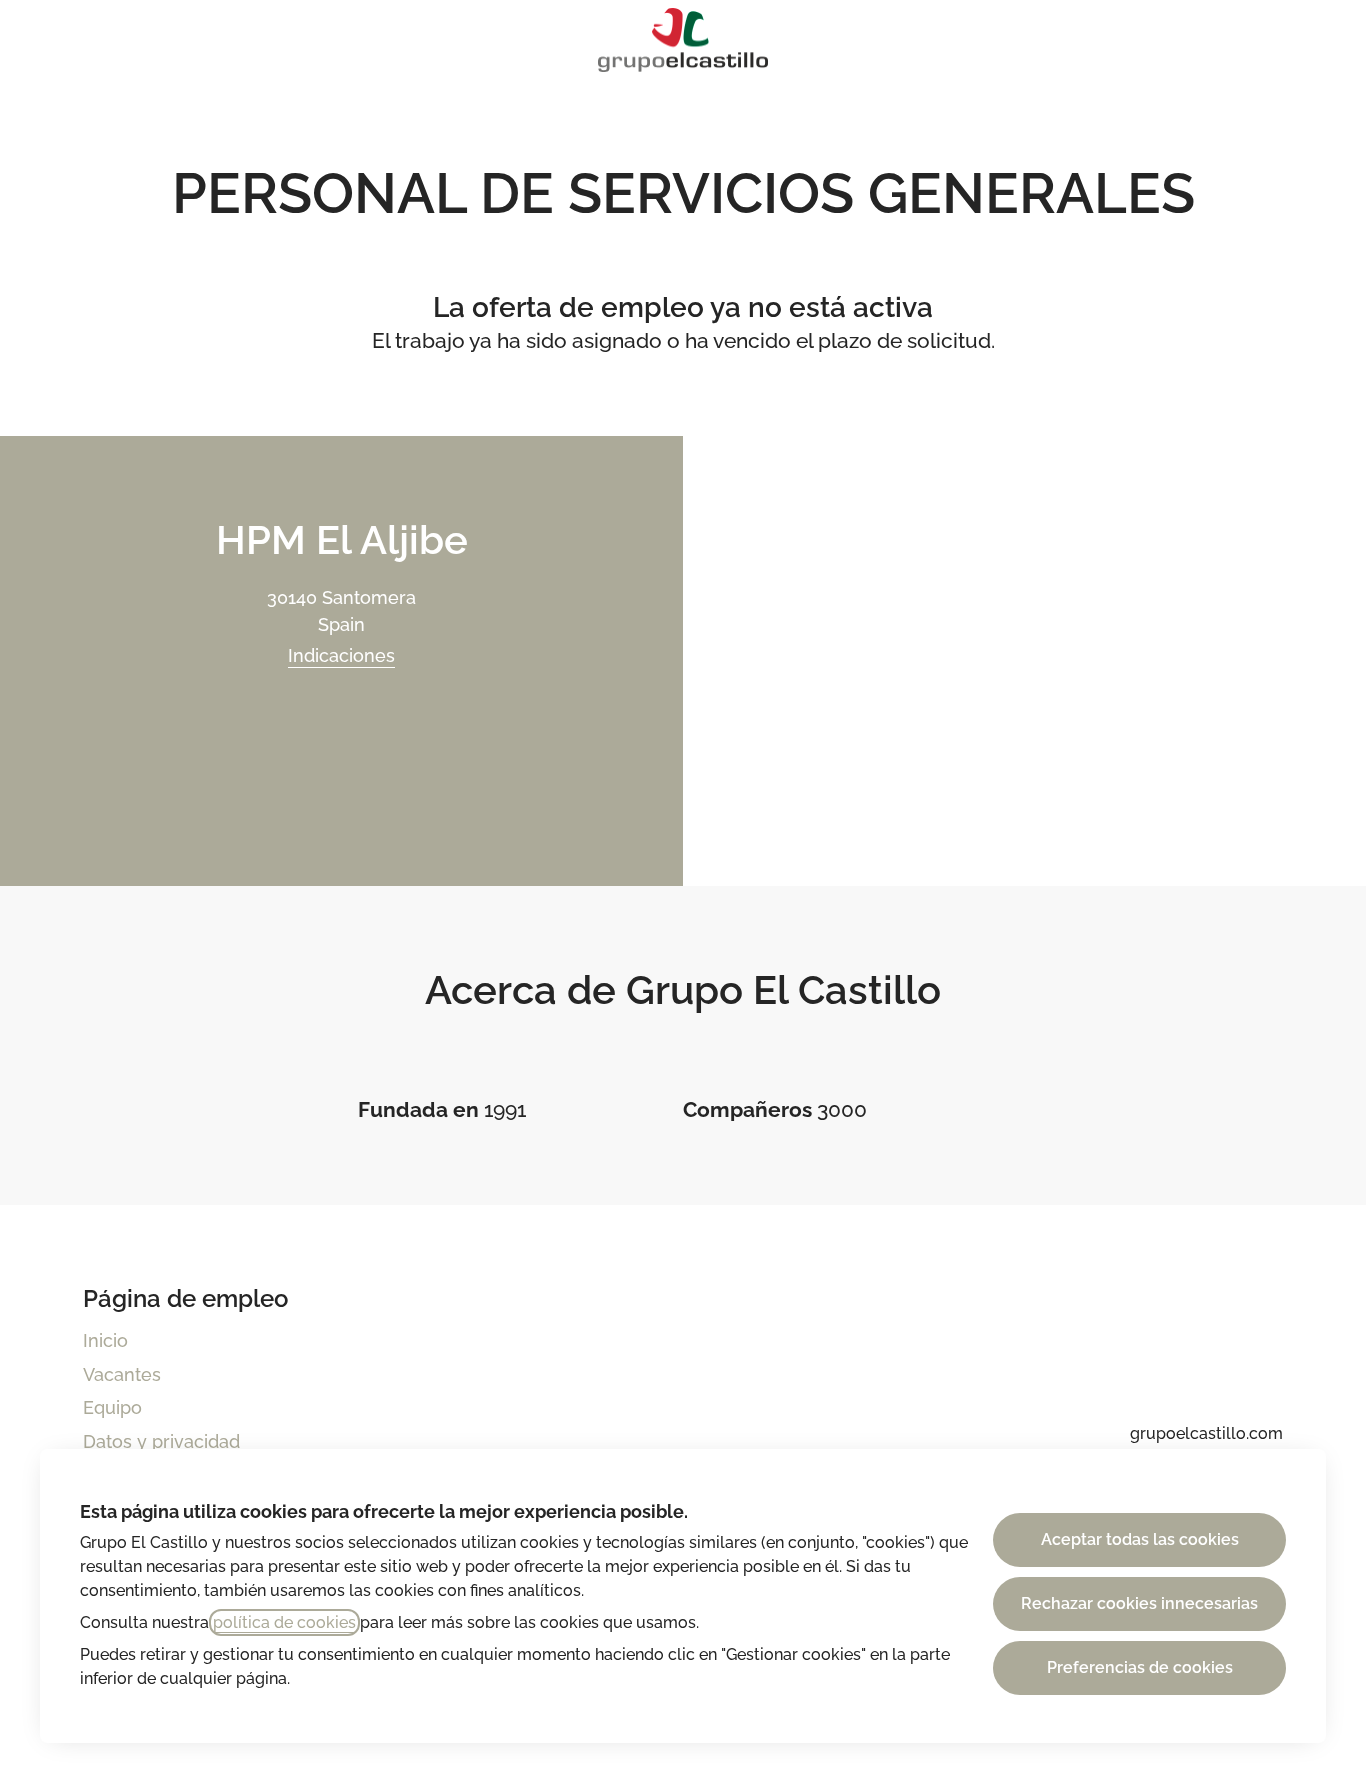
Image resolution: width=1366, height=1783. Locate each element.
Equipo (112, 1407)
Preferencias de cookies (1140, 1667)
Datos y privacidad (161, 1441)
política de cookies (284, 1622)
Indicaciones (341, 655)
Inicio (105, 1340)
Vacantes (122, 1374)
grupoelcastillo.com (1206, 1433)
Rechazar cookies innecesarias (1139, 1603)
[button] (1326, 40)
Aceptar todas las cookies (1140, 1539)
